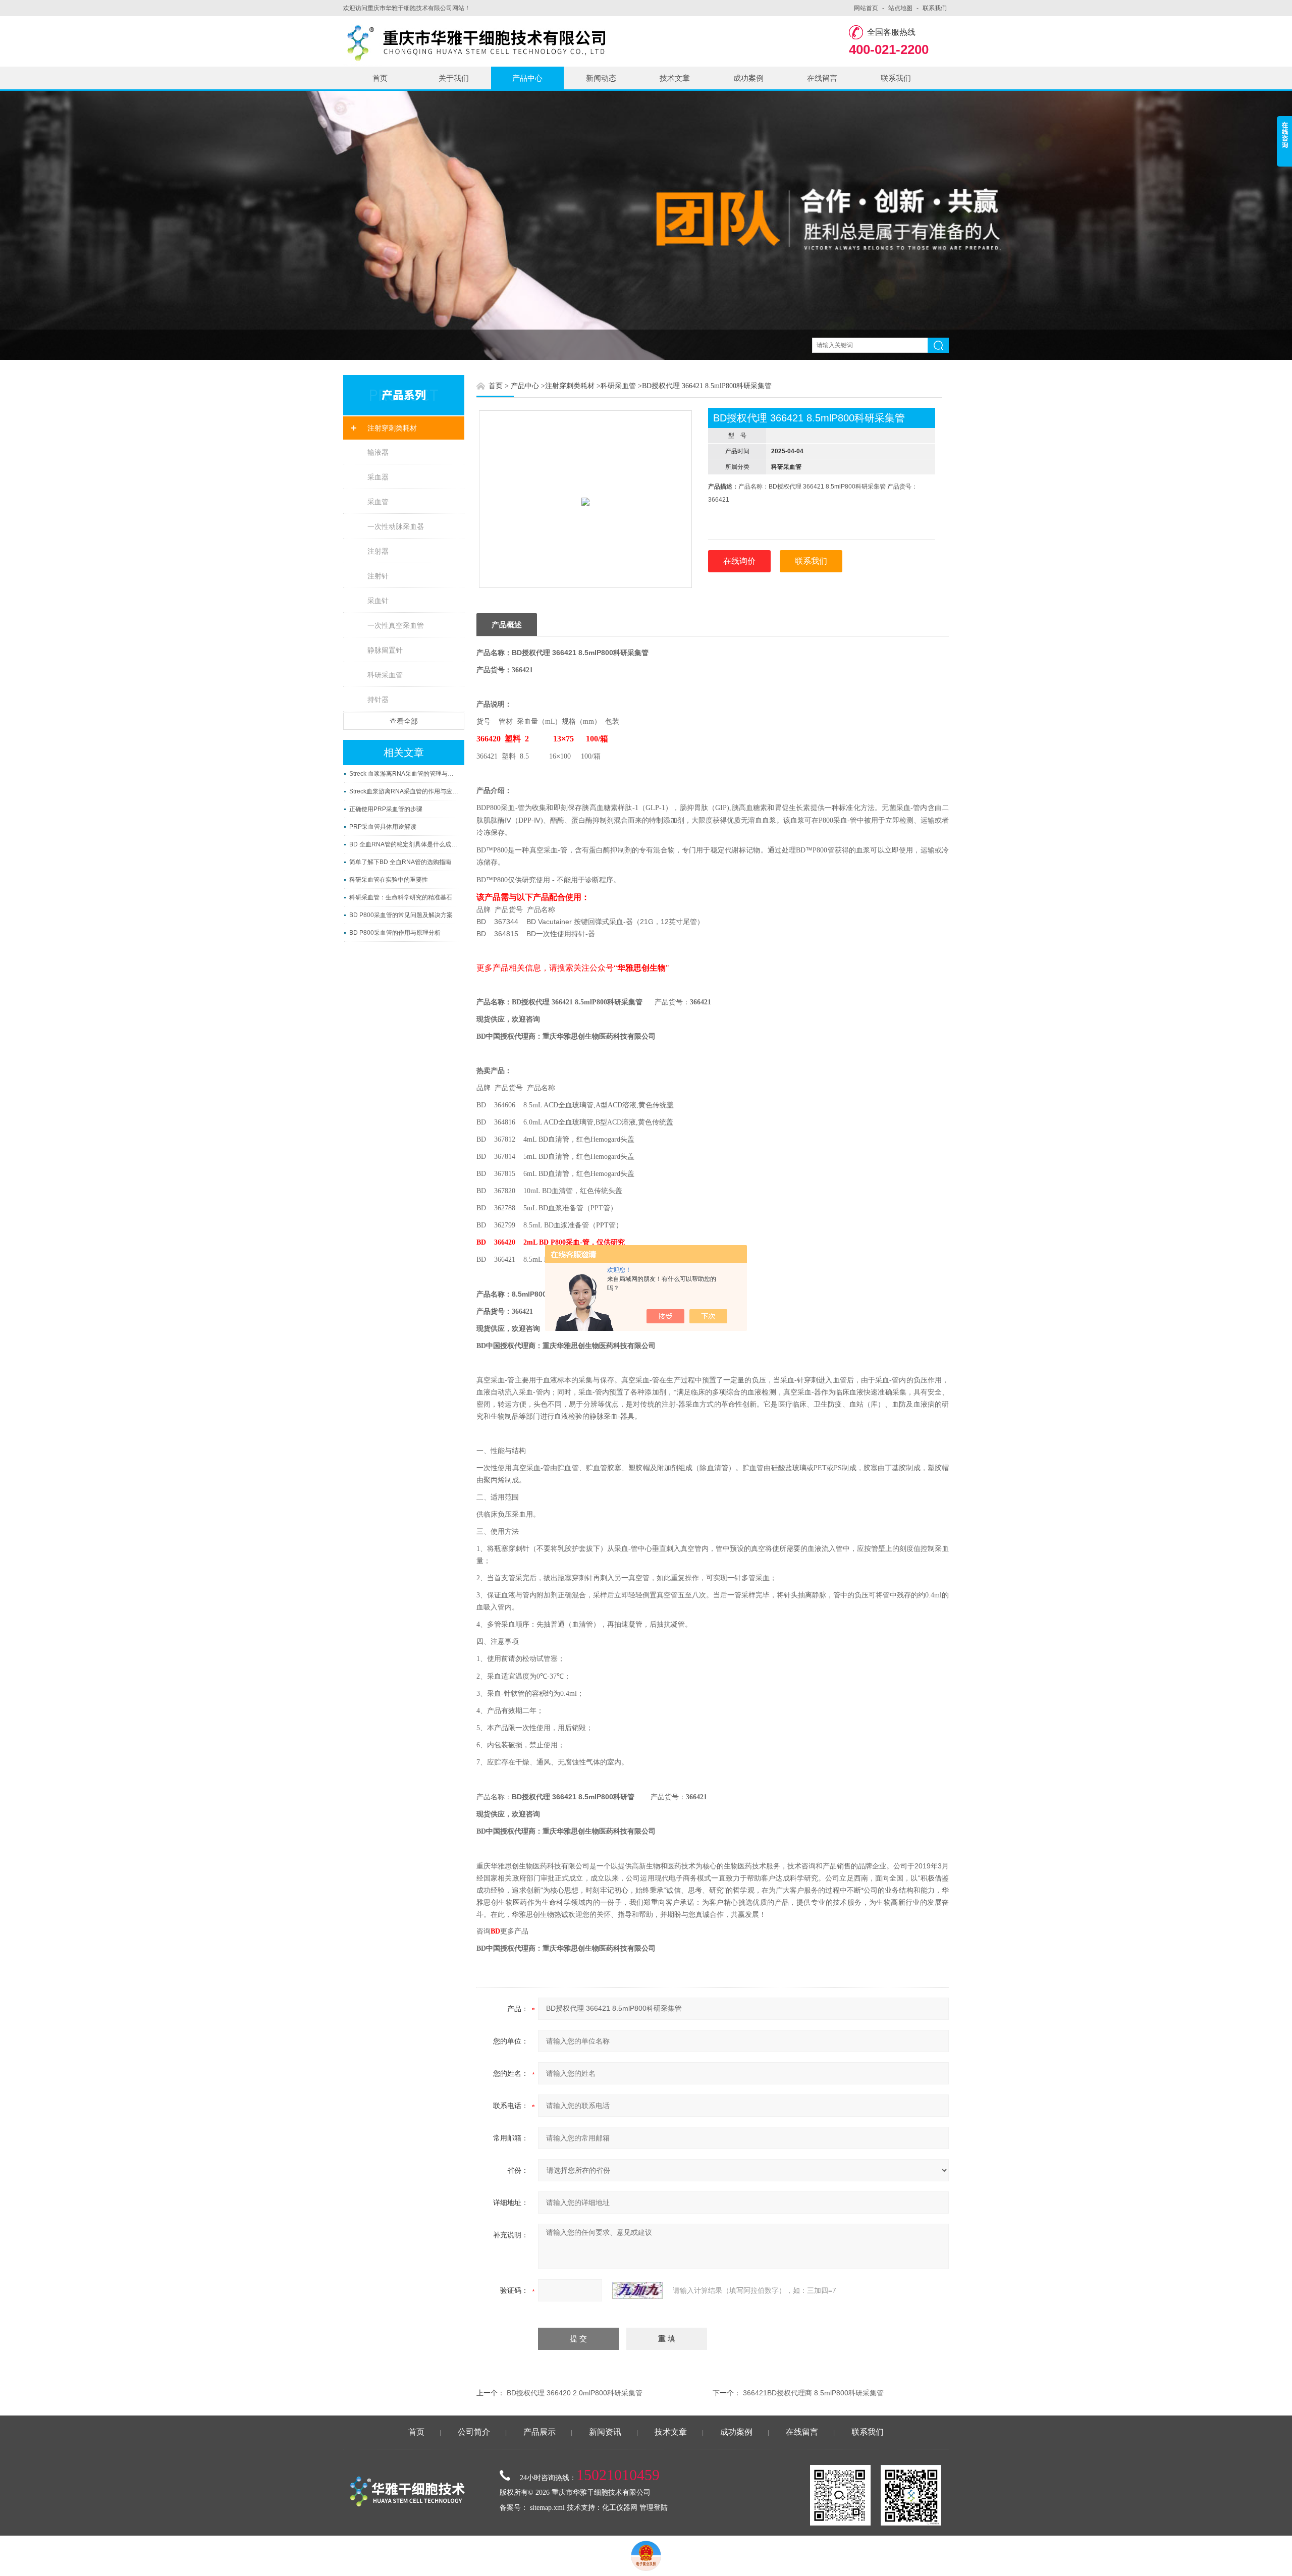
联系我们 (935, 8)
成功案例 (748, 78)
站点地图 (900, 8)
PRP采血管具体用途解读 (383, 827)
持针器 (378, 700)
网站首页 (866, 8)
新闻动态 (601, 78)
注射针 (378, 576)
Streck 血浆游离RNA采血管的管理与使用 (404, 774)
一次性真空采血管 (396, 625)
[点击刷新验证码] (637, 2290)
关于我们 (454, 78)
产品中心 (527, 78)
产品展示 (540, 2432)
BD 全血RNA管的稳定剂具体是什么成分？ (404, 844)
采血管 (378, 502)
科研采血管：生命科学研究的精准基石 (401, 897)
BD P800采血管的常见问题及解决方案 (401, 915)
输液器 (378, 452)
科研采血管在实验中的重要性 (389, 880)
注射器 (378, 551)
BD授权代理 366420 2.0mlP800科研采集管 (575, 2393)
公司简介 (474, 2432)
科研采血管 (385, 675)
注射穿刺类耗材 (392, 428)
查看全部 (404, 721)
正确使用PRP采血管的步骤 (386, 809)
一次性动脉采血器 (396, 526)
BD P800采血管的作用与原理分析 (395, 933)
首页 (380, 78)
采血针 (378, 601)
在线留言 (822, 78)
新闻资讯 (605, 2432)
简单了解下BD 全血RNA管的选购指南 (400, 862)
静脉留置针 (385, 650)
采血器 (378, 477)
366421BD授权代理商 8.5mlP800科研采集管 (813, 2393)
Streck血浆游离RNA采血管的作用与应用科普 (404, 791)
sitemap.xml (547, 2508)
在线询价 (739, 561)
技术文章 (675, 78)
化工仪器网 (620, 2508)
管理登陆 (654, 2508)
